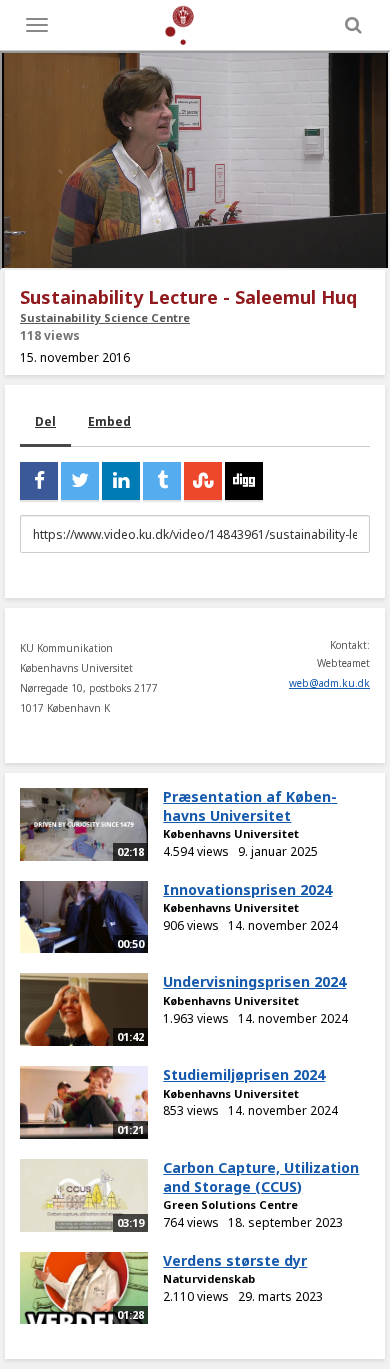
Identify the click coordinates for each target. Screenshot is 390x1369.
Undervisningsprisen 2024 (254, 981)
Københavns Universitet (231, 833)
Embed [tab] (109, 421)
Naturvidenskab (209, 1278)
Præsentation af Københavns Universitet (250, 806)
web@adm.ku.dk (329, 683)
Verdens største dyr (235, 1260)
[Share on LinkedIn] (121, 481)
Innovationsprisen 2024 (247, 889)
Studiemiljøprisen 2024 (244, 1074)
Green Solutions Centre (230, 1204)
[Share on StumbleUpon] (203, 481)
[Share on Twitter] (80, 481)
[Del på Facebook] (39, 481)
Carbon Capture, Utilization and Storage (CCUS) (261, 1177)
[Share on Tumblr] (162, 481)
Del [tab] (45, 421)
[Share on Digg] (244, 481)
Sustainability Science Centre (105, 317)
